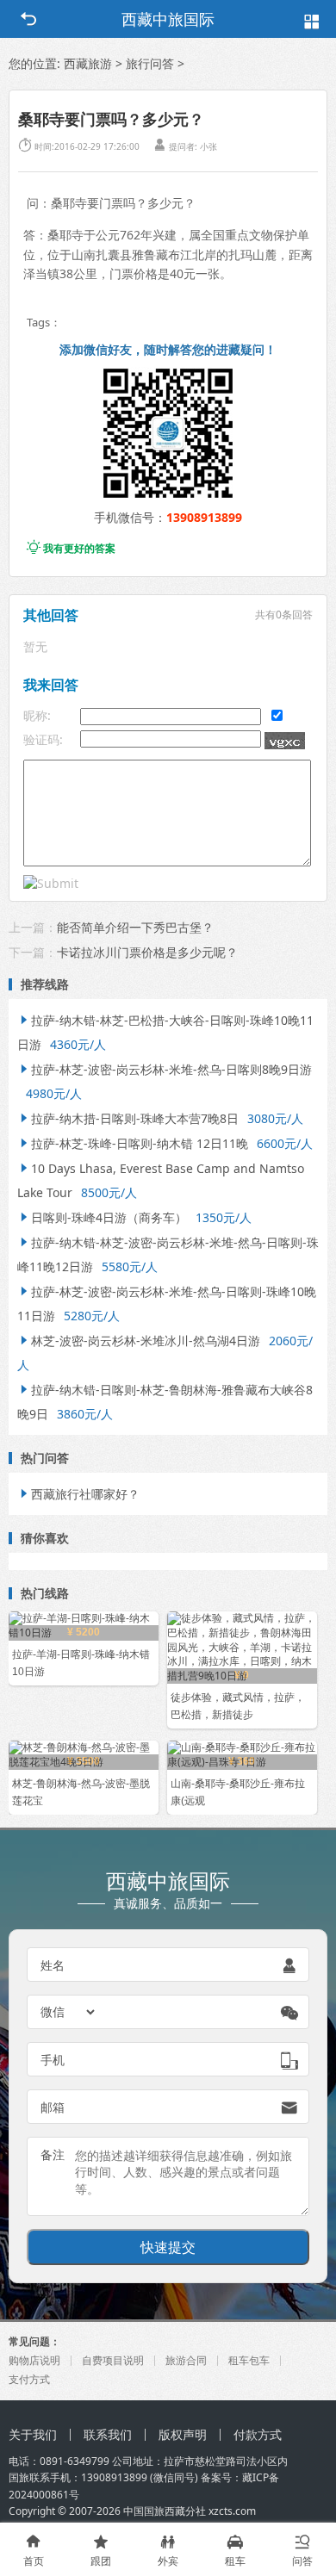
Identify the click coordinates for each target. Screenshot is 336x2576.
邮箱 (53, 2107)
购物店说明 (34, 2360)
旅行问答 (150, 63)
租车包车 (249, 2360)
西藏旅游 (88, 63)
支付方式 (29, 2379)
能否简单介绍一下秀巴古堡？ (135, 927)
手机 (53, 2060)
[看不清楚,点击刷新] (285, 741)
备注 (53, 2154)
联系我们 (108, 2434)
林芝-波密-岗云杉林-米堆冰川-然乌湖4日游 (139, 1341)
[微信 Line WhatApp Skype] (69, 2012)
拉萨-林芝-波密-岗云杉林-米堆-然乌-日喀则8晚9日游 (165, 1069)
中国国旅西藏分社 (165, 2511)
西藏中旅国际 (168, 19)
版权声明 (183, 2434)
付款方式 (258, 2434)
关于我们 (33, 2434)
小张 (208, 146)
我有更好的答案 (71, 548)
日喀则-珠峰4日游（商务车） (102, 1217)
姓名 (53, 1965)
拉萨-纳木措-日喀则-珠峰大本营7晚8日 (128, 1118)
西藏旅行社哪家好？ (78, 1494)
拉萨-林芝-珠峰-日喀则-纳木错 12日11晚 (133, 1143)
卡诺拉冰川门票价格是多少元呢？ (147, 952)
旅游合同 (186, 2360)
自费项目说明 (113, 2360)
